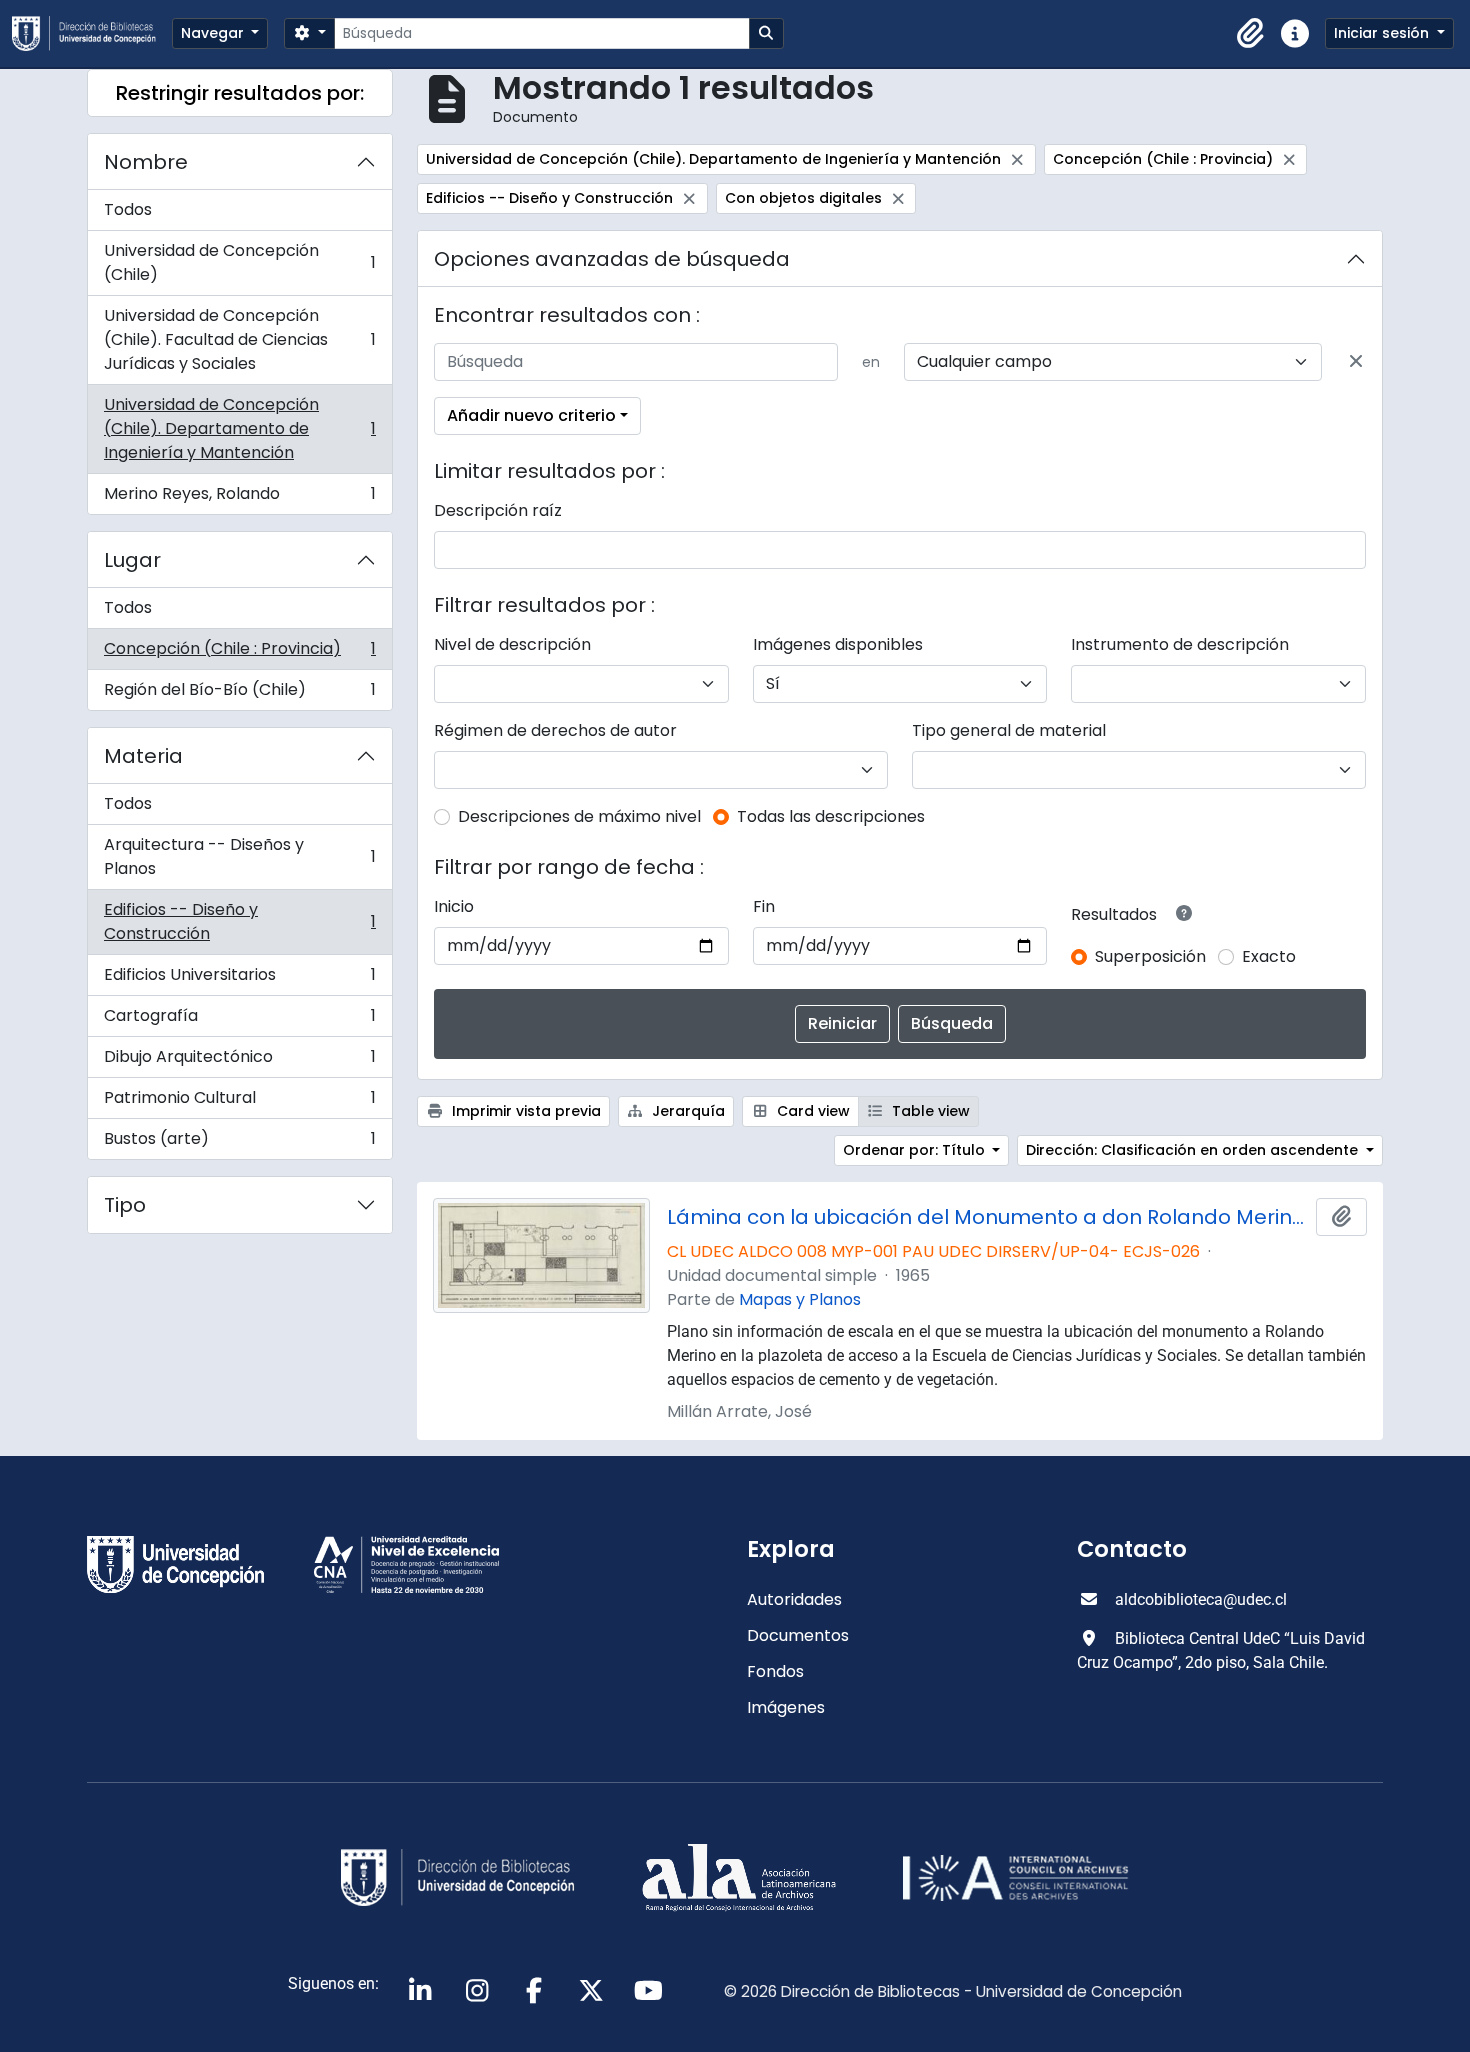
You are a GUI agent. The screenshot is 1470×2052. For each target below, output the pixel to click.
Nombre (146, 162)
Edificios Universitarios (239, 979)
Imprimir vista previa (524, 1111)
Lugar (132, 560)
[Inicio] (92, 33)
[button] (1251, 34)
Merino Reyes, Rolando (239, 498)
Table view (929, 1111)
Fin (764, 906)
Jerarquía (686, 1111)
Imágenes (786, 1707)
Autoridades (794, 1599)
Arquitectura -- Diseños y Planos (239, 856)
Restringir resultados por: (240, 93)
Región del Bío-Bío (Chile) (239, 694)
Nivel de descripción (512, 644)
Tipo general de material (1009, 730)
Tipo (125, 1205)
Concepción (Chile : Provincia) (239, 653)
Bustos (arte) (239, 1143)
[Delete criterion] (1356, 362)
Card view (811, 1111)
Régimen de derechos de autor (555, 730)
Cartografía (239, 1020)
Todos (128, 209)
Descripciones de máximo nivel (579, 816)
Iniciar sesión (1383, 33)
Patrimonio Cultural (239, 1102)
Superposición (1150, 956)
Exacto (1269, 956)
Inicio (454, 906)
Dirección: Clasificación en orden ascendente (1194, 1150)
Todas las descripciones (831, 816)
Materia (143, 756)
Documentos (798, 1635)
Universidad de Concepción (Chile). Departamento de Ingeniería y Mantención (239, 428)
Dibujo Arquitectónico (239, 1061)
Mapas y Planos (800, 1299)
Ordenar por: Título (916, 1150)
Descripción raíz (498, 510)
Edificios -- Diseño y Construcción (239, 921)
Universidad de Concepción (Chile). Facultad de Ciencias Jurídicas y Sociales (239, 339)
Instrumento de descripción (1180, 644)
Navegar (214, 33)
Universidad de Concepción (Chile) (239, 262)
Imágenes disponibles (838, 644)
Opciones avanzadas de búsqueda (612, 259)
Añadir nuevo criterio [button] (531, 415)
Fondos (775, 1671)
